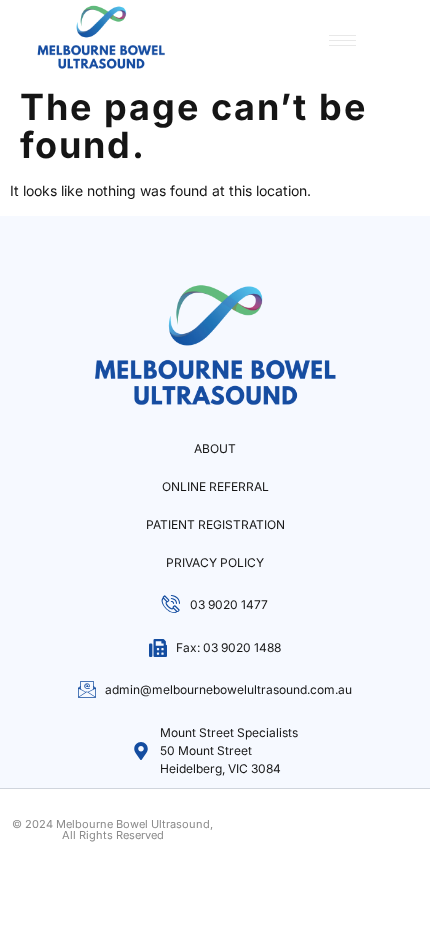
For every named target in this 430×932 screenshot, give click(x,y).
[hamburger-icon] (342, 40)
